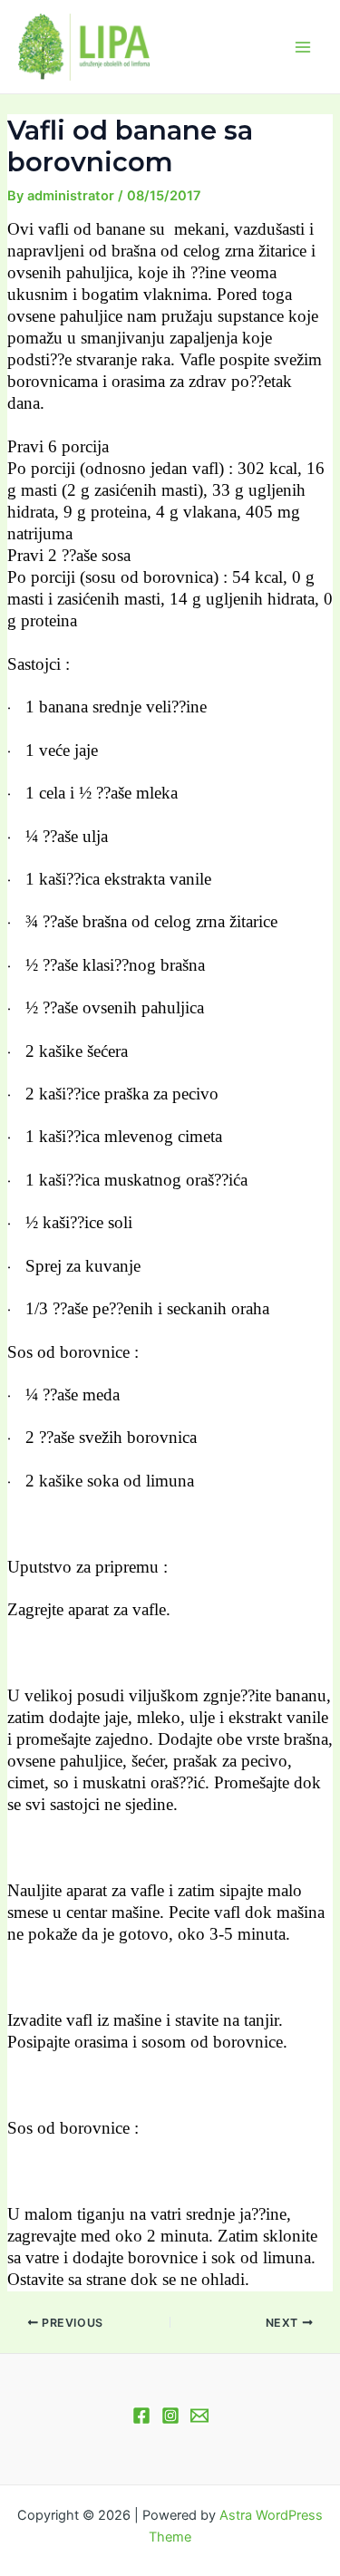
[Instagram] (170, 2416)
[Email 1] (199, 2416)
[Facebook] (141, 2416)
